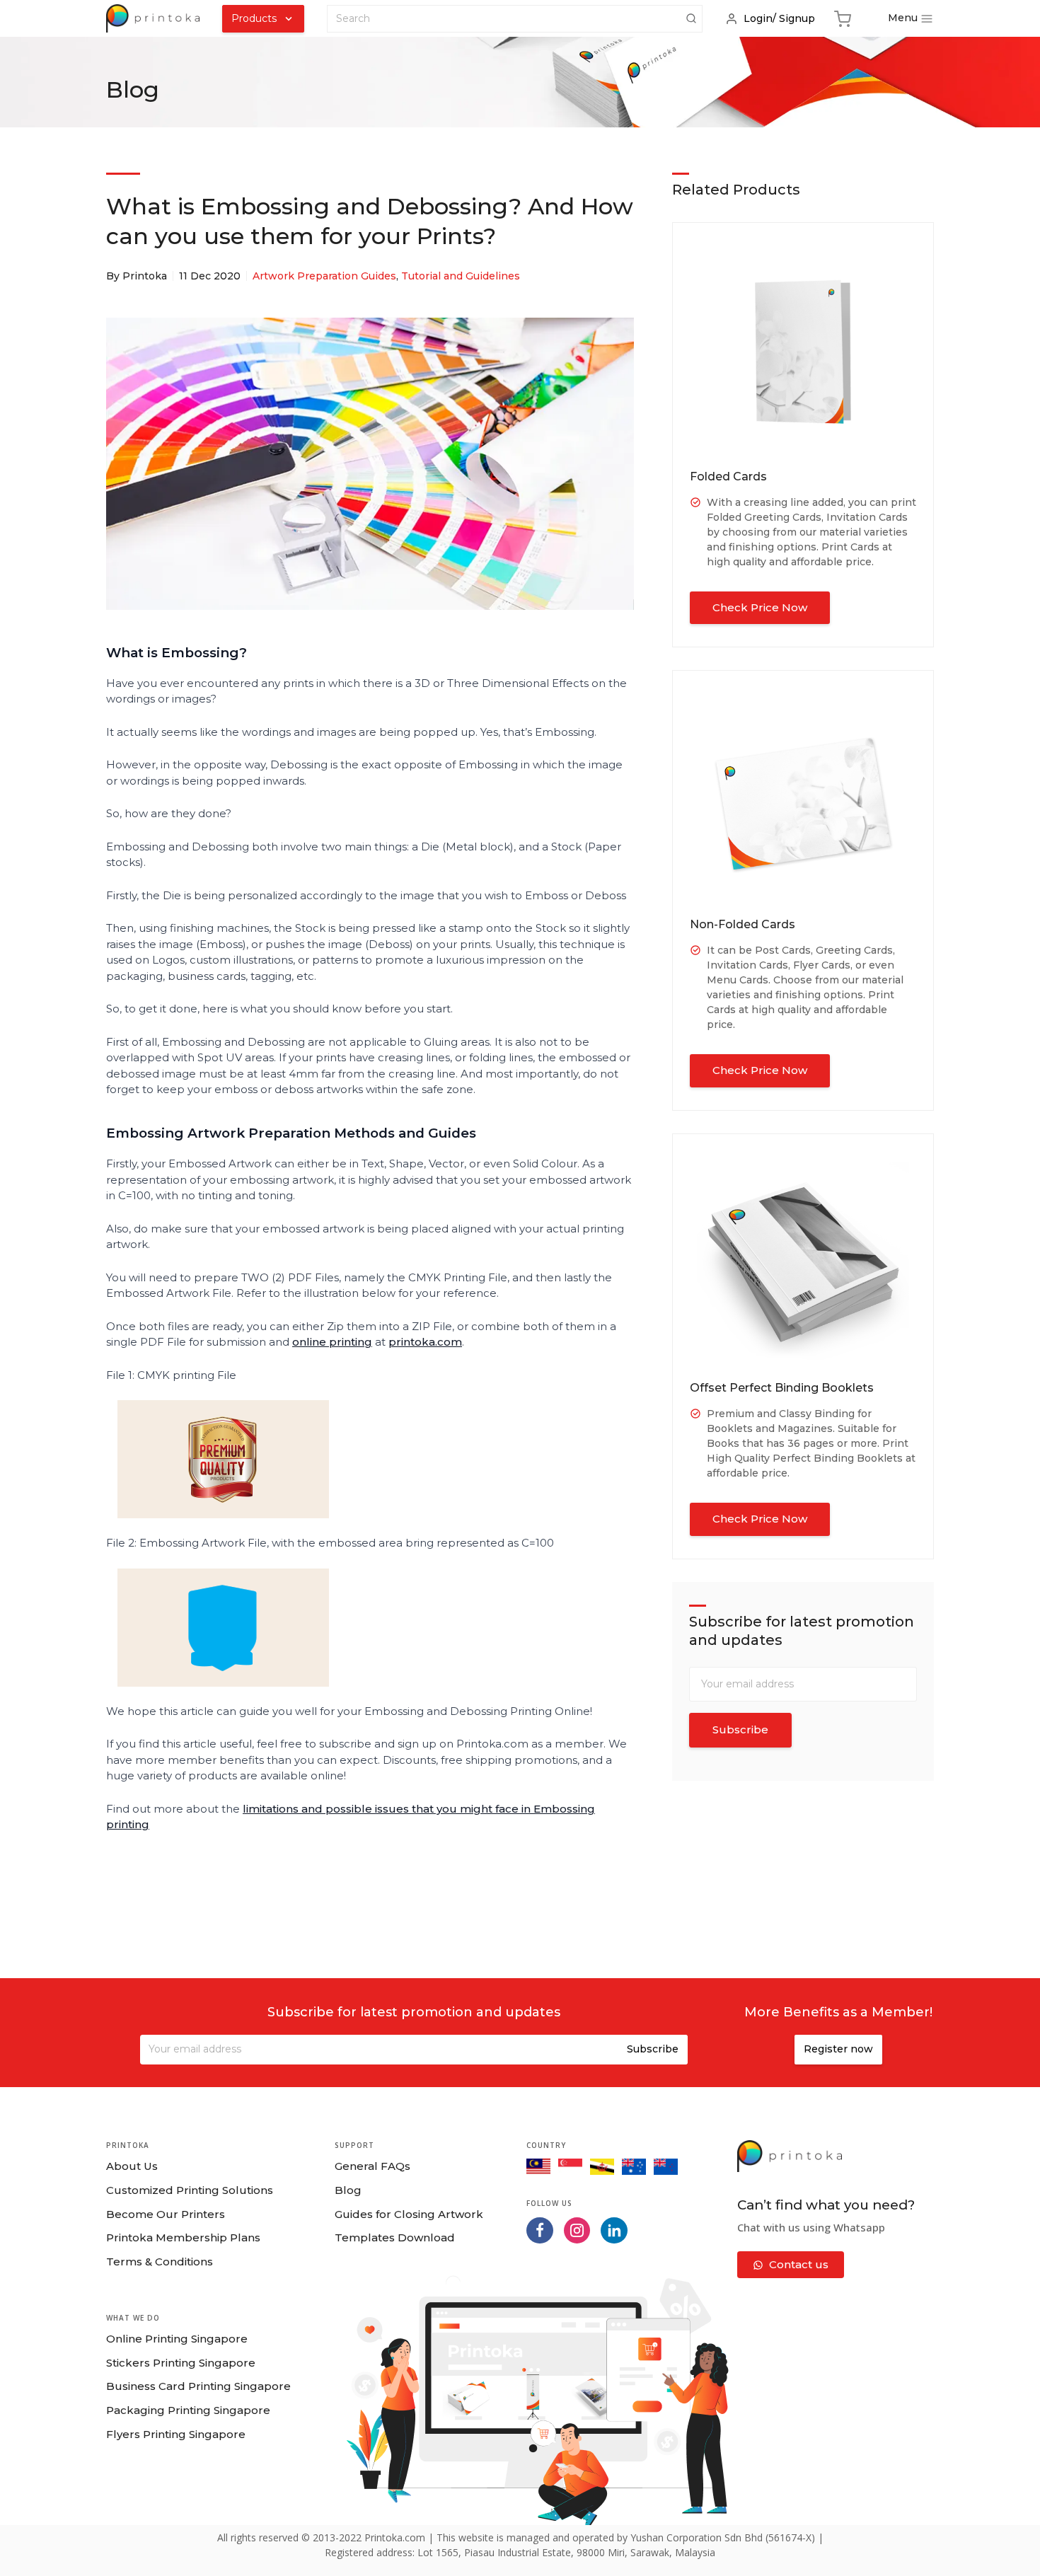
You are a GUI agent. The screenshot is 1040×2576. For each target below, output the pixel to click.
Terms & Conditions (160, 2262)
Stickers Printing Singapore (181, 2363)
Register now (838, 2049)
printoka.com (425, 1342)
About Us (132, 2166)
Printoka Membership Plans (183, 2237)
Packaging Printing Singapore (188, 2410)
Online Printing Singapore (177, 2339)
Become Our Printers (166, 2214)
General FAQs (372, 2166)
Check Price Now (760, 607)
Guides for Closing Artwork (409, 2214)
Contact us (799, 2264)
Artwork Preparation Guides (324, 276)
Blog (348, 2190)
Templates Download (395, 2237)
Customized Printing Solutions (190, 2190)
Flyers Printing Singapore (176, 2434)
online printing (332, 1342)
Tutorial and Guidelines (461, 276)
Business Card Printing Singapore (198, 2386)
